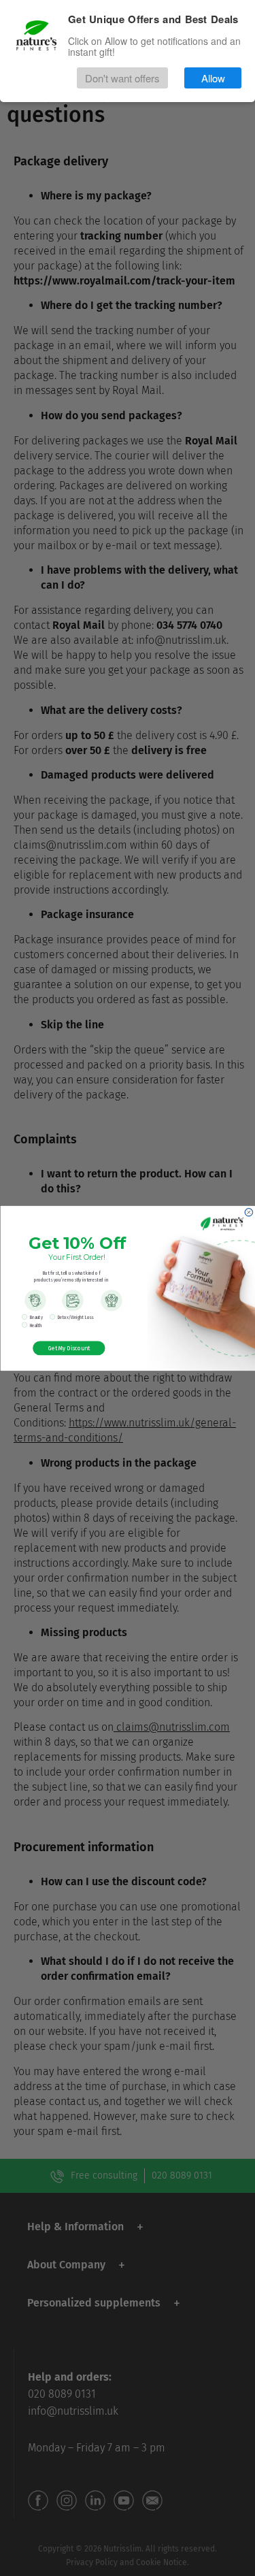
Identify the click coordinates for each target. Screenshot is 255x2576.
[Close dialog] (249, 1212)
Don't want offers (122, 78)
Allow (213, 78)
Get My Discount (69, 1348)
